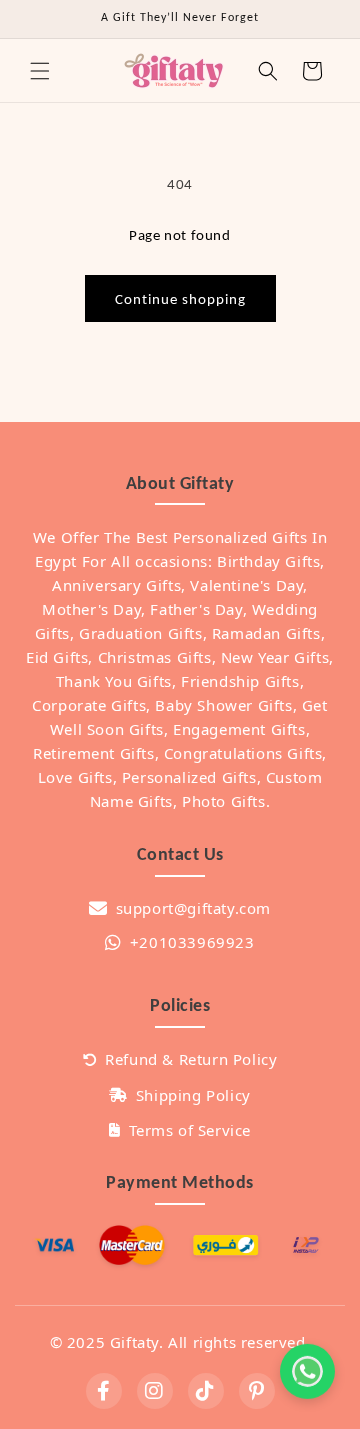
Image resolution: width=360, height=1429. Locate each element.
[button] (40, 71)
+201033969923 (192, 942)
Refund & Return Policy (191, 1059)
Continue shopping (180, 299)
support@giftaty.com (193, 908)
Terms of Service (190, 1130)
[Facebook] (104, 1391)
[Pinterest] (257, 1391)
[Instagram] (155, 1391)
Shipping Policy (193, 1095)
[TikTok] (206, 1391)
